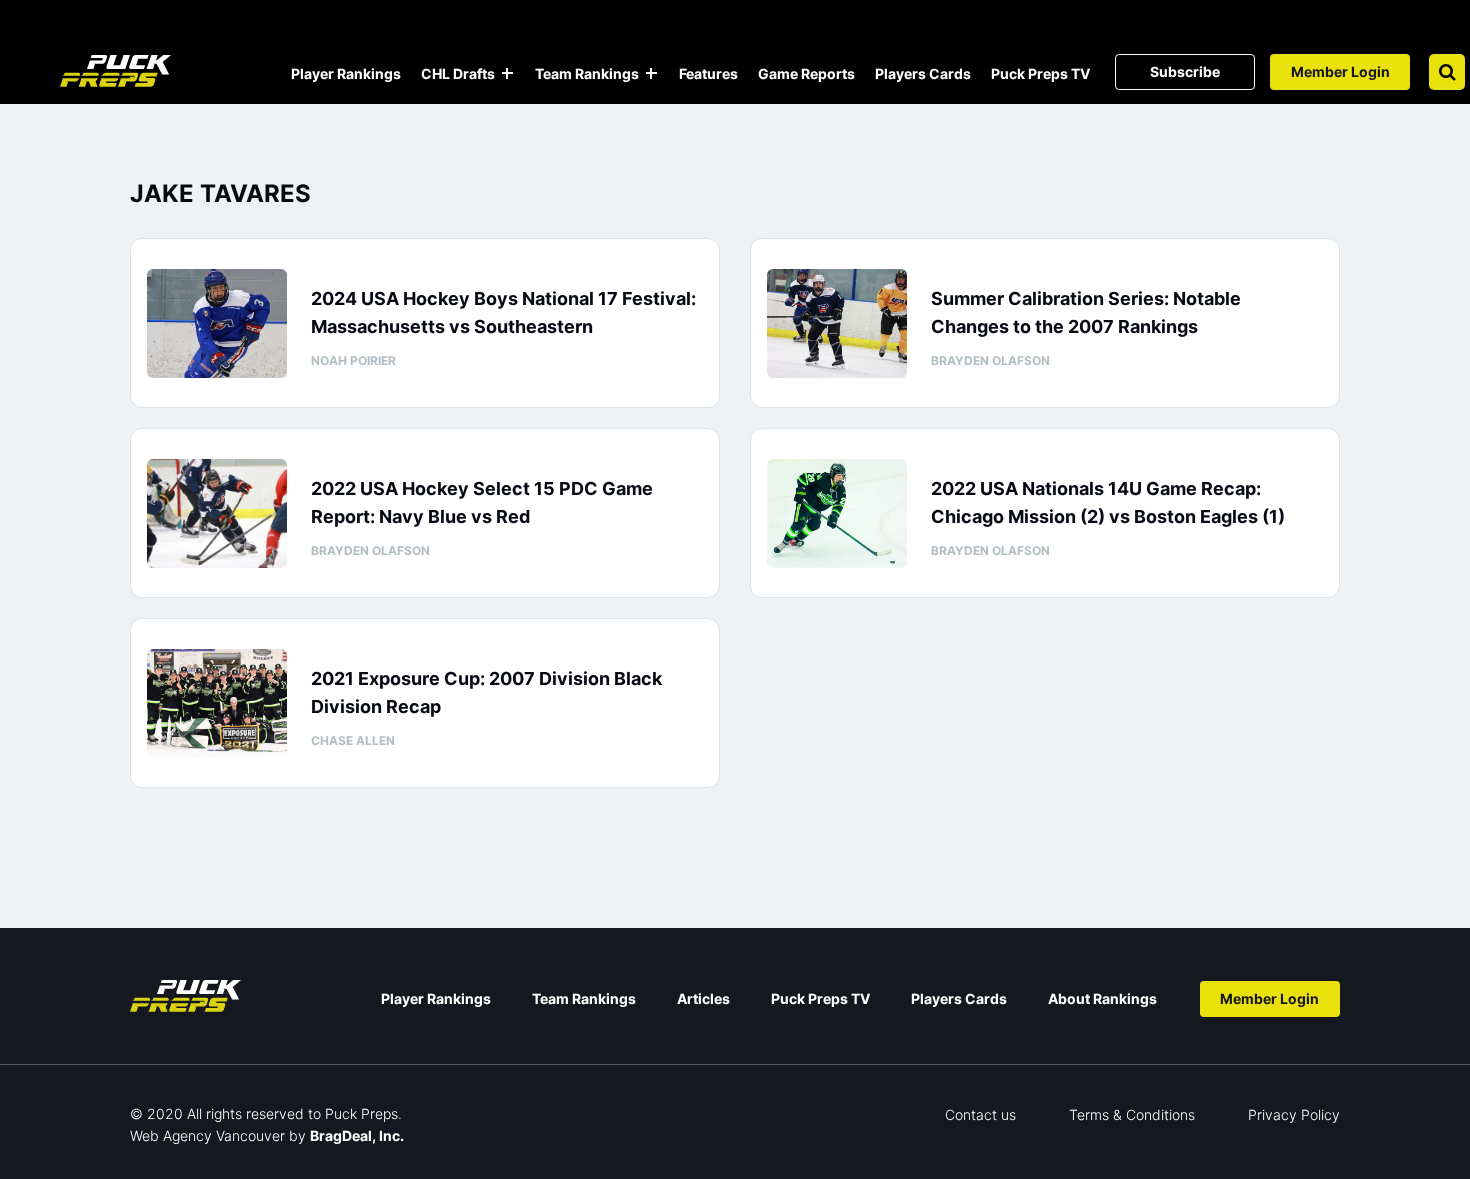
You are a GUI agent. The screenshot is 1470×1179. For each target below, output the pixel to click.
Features (708, 73)
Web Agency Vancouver (207, 1135)
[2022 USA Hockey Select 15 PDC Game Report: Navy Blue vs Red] (217, 513)
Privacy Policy (1294, 1114)
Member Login (1340, 71)
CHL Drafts (458, 73)
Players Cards (923, 73)
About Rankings (1102, 998)
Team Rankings (587, 73)
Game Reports (806, 73)
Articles (703, 998)
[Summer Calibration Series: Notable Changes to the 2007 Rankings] (837, 323)
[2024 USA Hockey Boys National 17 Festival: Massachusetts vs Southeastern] (217, 323)
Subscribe (1185, 71)
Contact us (980, 1114)
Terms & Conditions (1132, 1114)
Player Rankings (346, 73)
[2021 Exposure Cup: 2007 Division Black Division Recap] (217, 703)
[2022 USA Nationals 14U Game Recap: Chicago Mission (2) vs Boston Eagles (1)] (837, 513)
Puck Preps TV (1040, 73)
